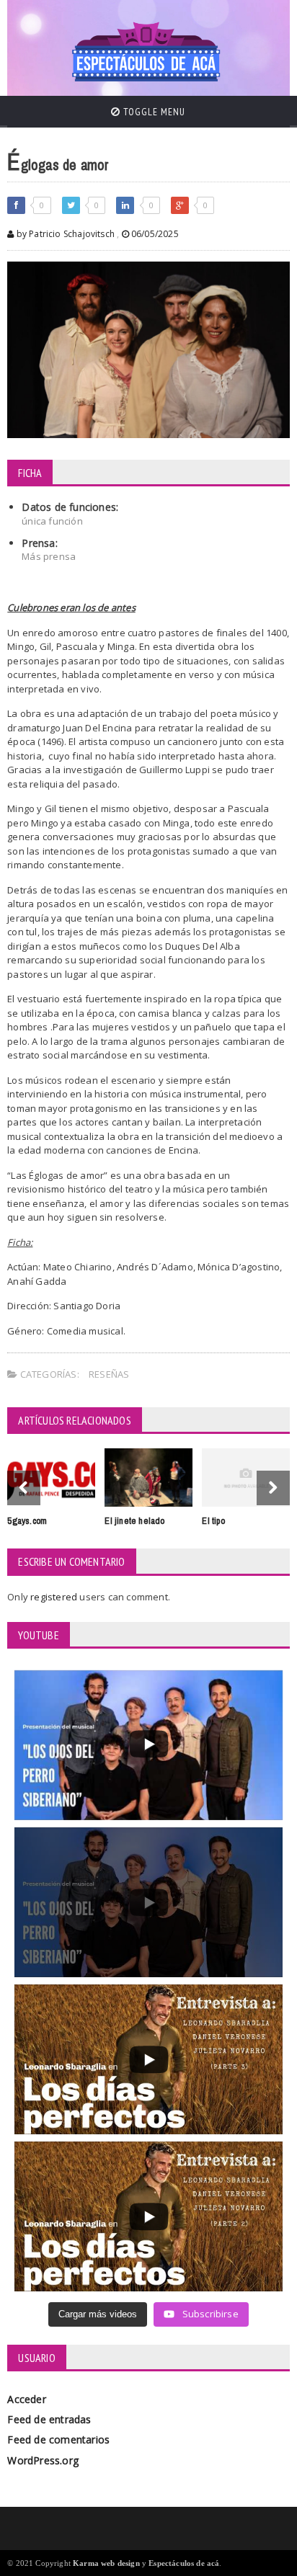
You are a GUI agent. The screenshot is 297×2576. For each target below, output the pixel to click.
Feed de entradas (49, 2419)
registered (55, 1597)
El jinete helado (134, 1521)
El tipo (213, 1521)
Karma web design (106, 2563)
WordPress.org (43, 2460)
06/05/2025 (154, 234)
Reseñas (109, 1374)
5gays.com (27, 1521)
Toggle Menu (153, 112)
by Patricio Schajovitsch (64, 234)
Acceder (26, 2399)
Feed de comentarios (58, 2439)
